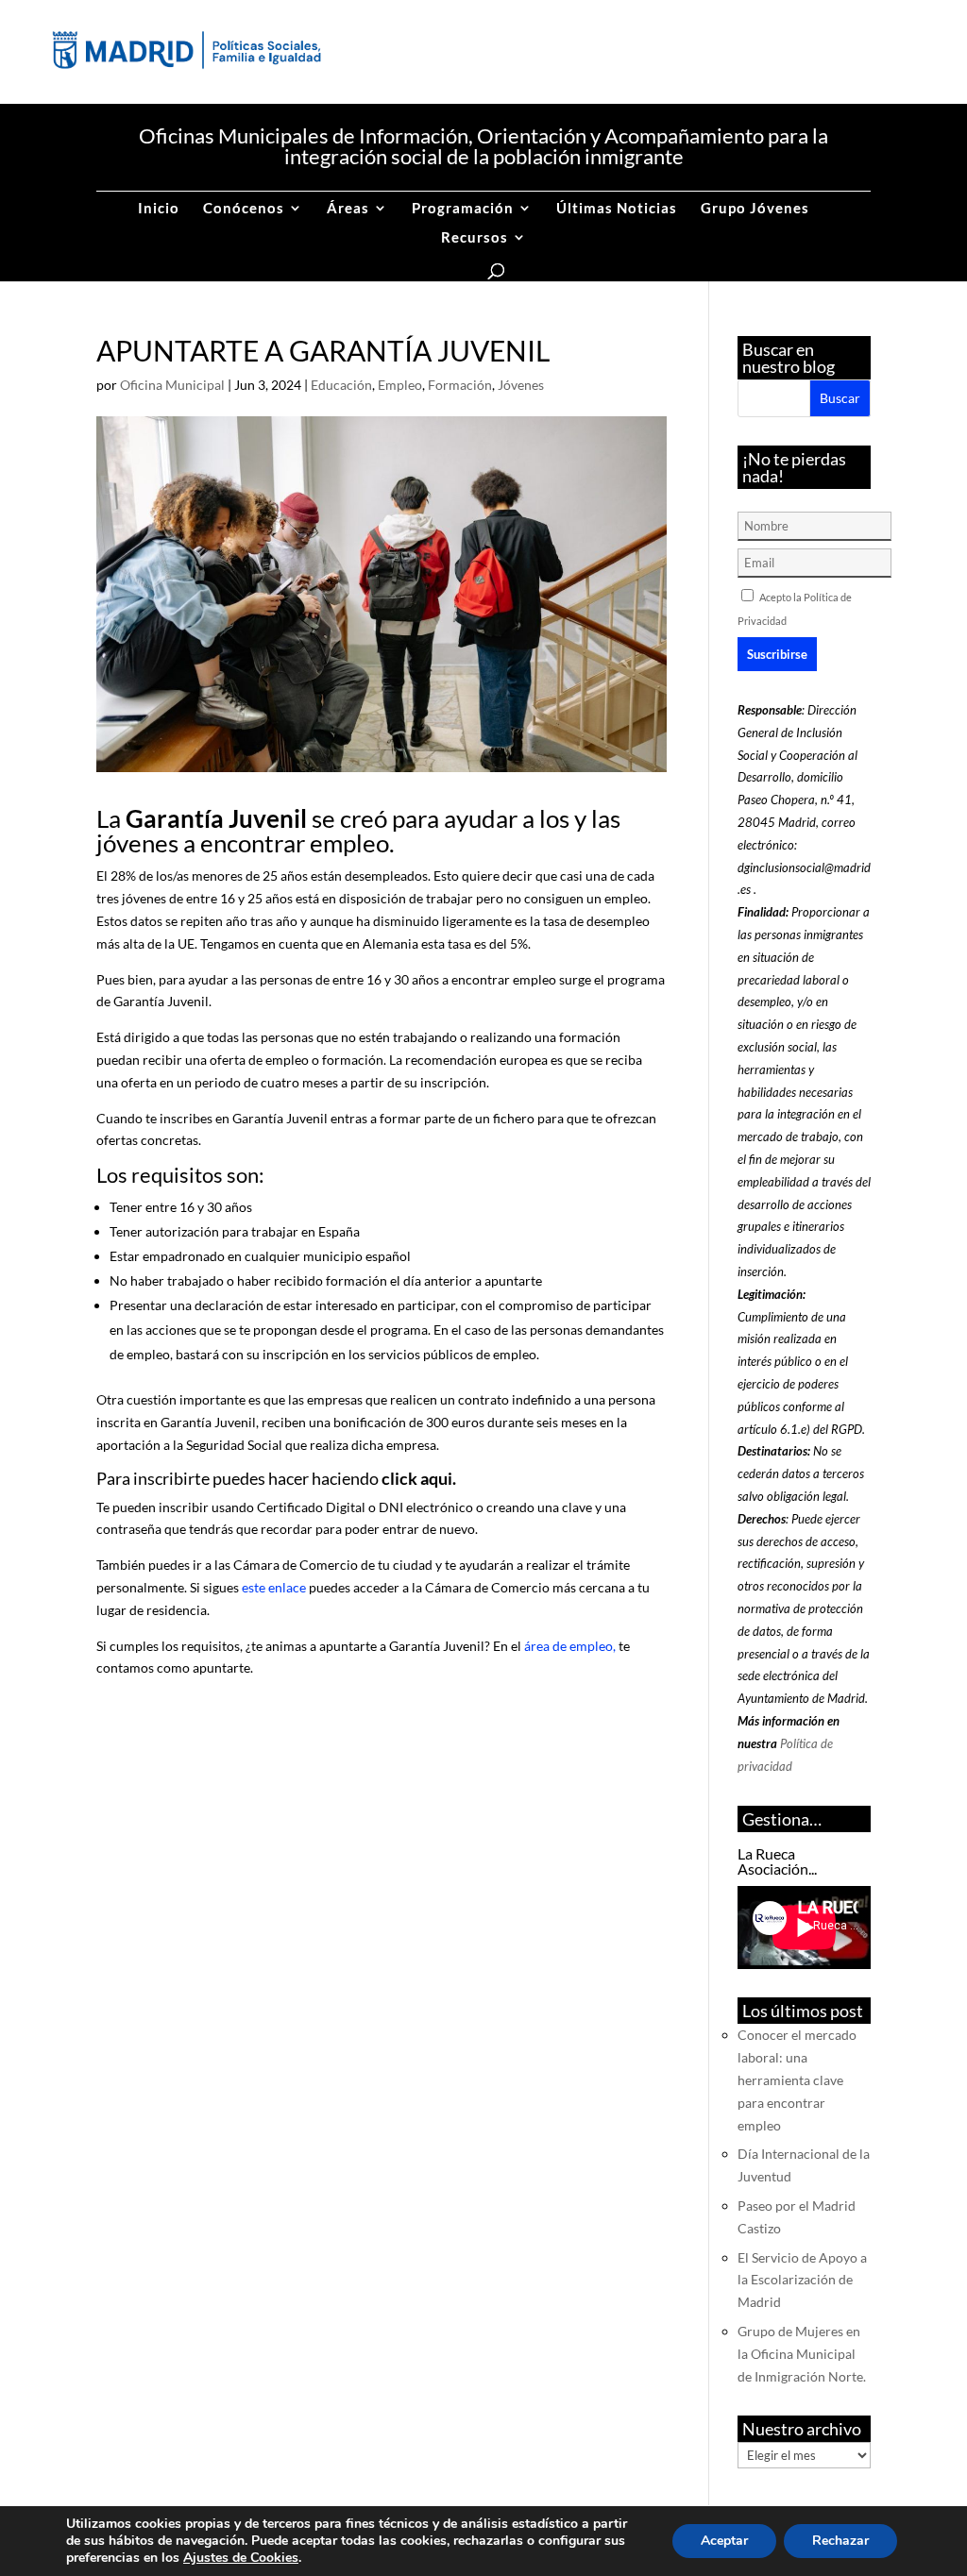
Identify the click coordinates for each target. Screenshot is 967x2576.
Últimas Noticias (617, 209)
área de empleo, (570, 1646)
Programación (463, 209)
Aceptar (724, 2541)
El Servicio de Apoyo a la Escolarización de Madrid (802, 2280)
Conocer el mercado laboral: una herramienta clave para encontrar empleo (797, 2079)
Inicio (159, 209)
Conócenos (244, 209)
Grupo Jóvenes (755, 209)
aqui (436, 1478)
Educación (341, 385)
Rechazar (840, 2541)
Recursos (475, 238)
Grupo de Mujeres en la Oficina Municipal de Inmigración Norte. (802, 2354)
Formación (460, 385)
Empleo (400, 385)
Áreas (348, 209)
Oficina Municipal (172, 385)
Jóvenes (521, 385)
